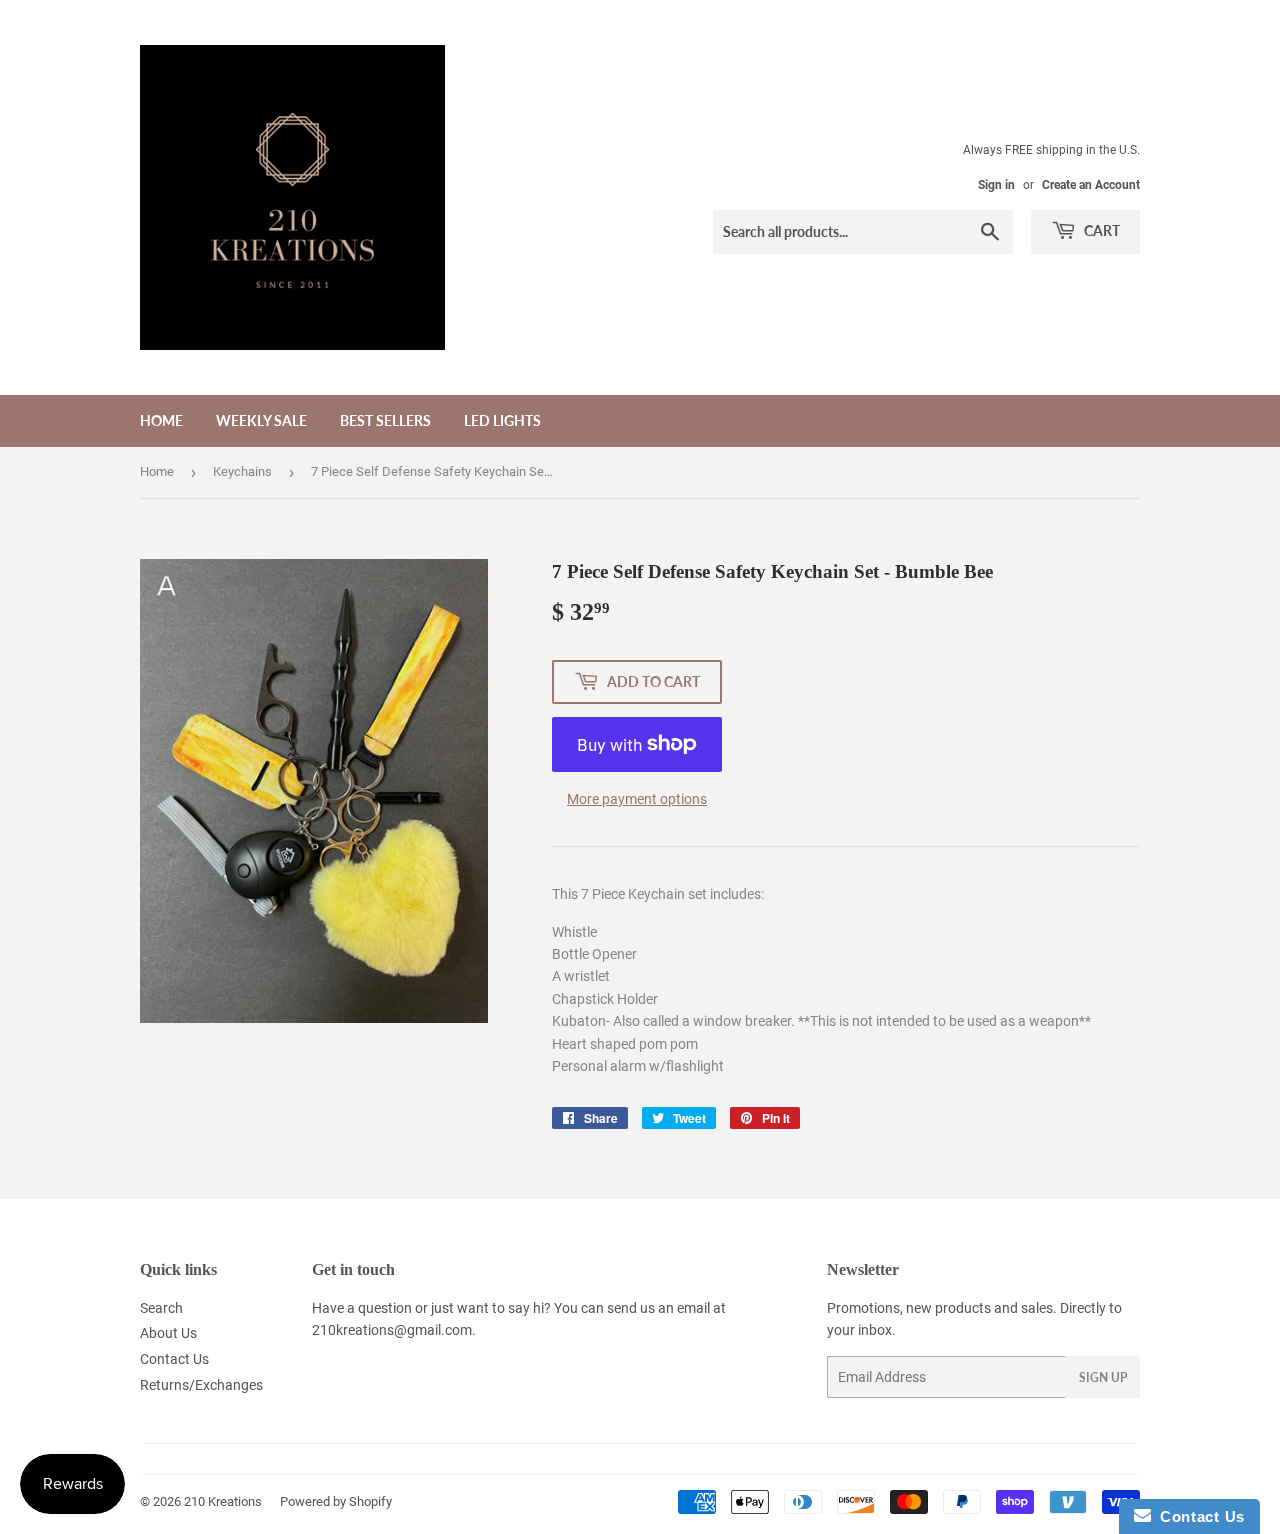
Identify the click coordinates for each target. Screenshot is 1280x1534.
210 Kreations (223, 1501)
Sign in (996, 185)
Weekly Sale (261, 420)
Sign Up (1103, 1377)
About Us (168, 1333)
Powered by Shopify (336, 1501)
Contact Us (174, 1359)
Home (161, 420)
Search (161, 1308)
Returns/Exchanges (201, 1385)
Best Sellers (385, 420)
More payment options (637, 799)
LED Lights (502, 420)
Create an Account (1091, 185)
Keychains (242, 471)
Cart (1100, 230)
